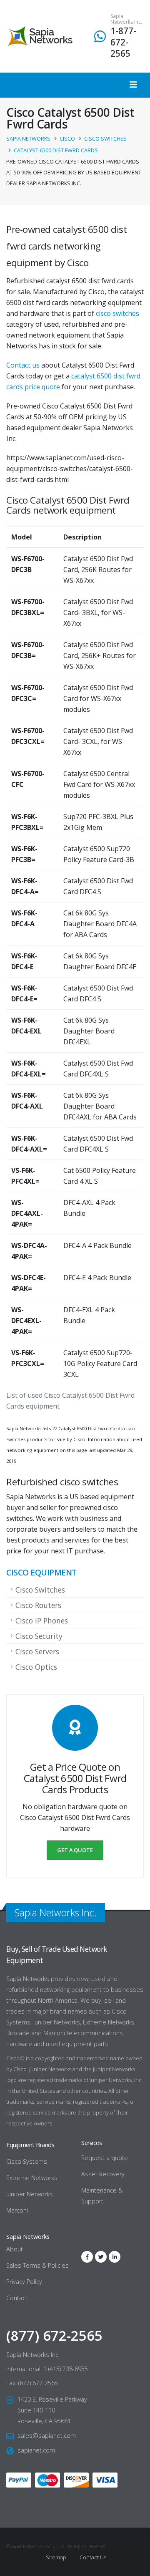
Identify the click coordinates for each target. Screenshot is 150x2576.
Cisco (20, 2069)
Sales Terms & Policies (37, 2265)
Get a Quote (75, 1850)
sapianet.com (36, 2450)
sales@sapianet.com (47, 2436)
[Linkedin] (115, 2257)
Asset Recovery (103, 2174)
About (15, 2249)
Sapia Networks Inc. (126, 19)
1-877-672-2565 (123, 42)
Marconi (17, 2210)
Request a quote (105, 2158)
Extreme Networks (32, 2178)
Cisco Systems (27, 2161)
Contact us (23, 365)
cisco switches (117, 313)
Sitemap (56, 2557)
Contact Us (92, 2557)
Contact (17, 2298)
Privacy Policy (24, 2282)
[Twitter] (101, 2257)
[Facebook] (87, 2257)
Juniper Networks (50, 2069)
